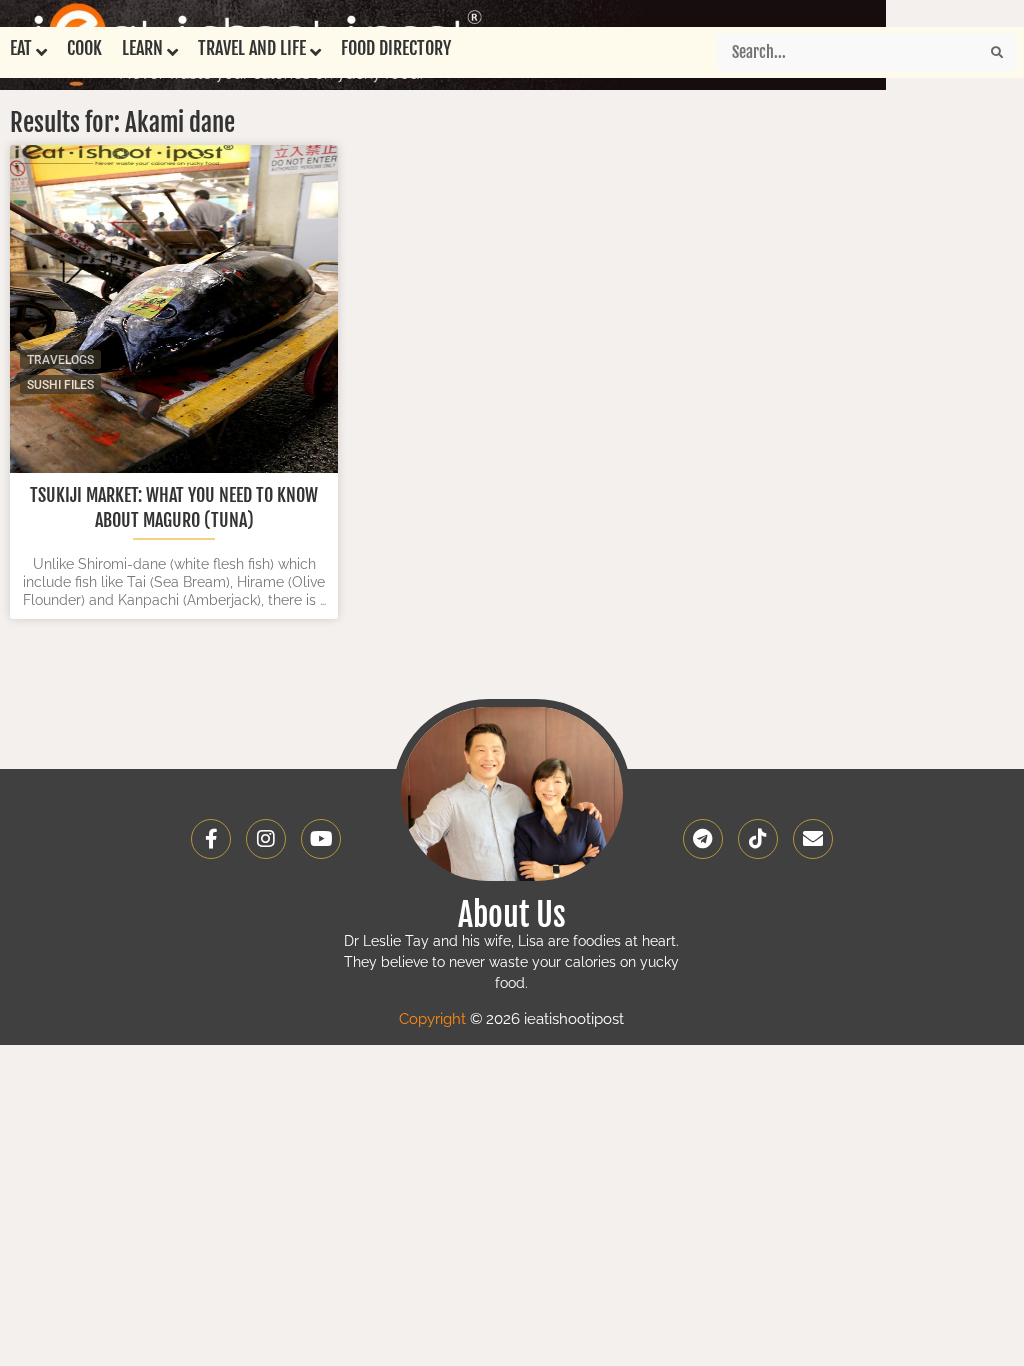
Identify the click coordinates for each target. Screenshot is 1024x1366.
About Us (512, 915)
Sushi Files (60, 385)
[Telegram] (703, 839)
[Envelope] (813, 839)
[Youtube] (321, 839)
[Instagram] (266, 839)
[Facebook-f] (211, 839)
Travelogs (60, 360)
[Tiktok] (758, 839)
